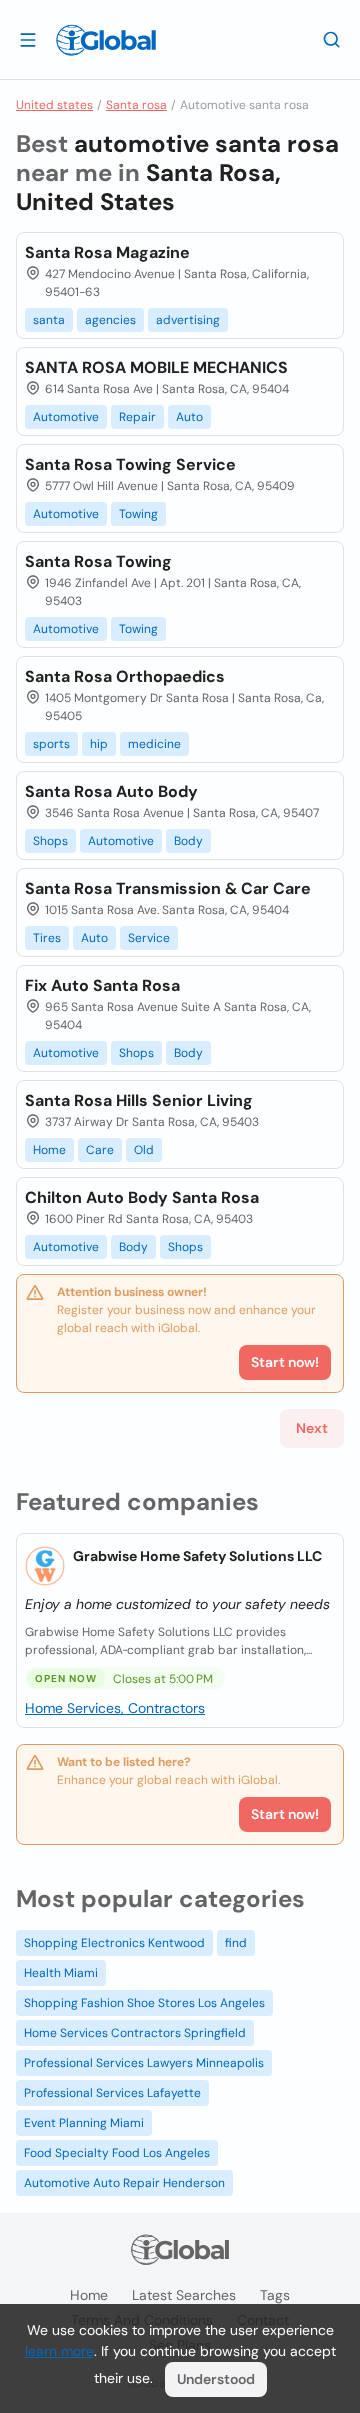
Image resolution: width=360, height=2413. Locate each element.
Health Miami (61, 1973)
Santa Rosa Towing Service (130, 464)
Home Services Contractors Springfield (135, 2033)
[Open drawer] (28, 39)
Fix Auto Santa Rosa (102, 985)
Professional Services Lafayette (112, 2093)
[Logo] (106, 40)
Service (149, 938)
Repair (137, 417)
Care (100, 1150)
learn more (59, 2351)
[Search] (332, 39)
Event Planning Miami (84, 2123)
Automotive (66, 417)
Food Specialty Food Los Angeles (117, 2153)
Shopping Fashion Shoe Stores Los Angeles (144, 2003)
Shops (50, 841)
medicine (154, 744)
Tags (275, 2295)
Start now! (285, 1814)
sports (51, 744)
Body (188, 841)
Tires (47, 938)
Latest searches (184, 2295)
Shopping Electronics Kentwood (114, 1943)
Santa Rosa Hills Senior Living (139, 1100)
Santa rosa (136, 105)
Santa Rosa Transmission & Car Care (168, 888)
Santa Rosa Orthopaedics (125, 676)
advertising (188, 320)
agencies (110, 320)
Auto (189, 417)
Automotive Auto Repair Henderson (124, 2183)
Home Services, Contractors (115, 1708)
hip (99, 744)
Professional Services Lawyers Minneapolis (144, 2063)
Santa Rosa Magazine (107, 252)
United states (54, 105)
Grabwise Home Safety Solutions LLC (197, 1556)
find (236, 1943)
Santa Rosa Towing (98, 561)
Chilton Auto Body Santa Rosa (142, 1197)
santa (49, 320)
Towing (138, 514)
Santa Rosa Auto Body (111, 791)
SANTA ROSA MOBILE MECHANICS (156, 367)
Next (312, 1428)
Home (49, 1150)
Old (144, 1150)
